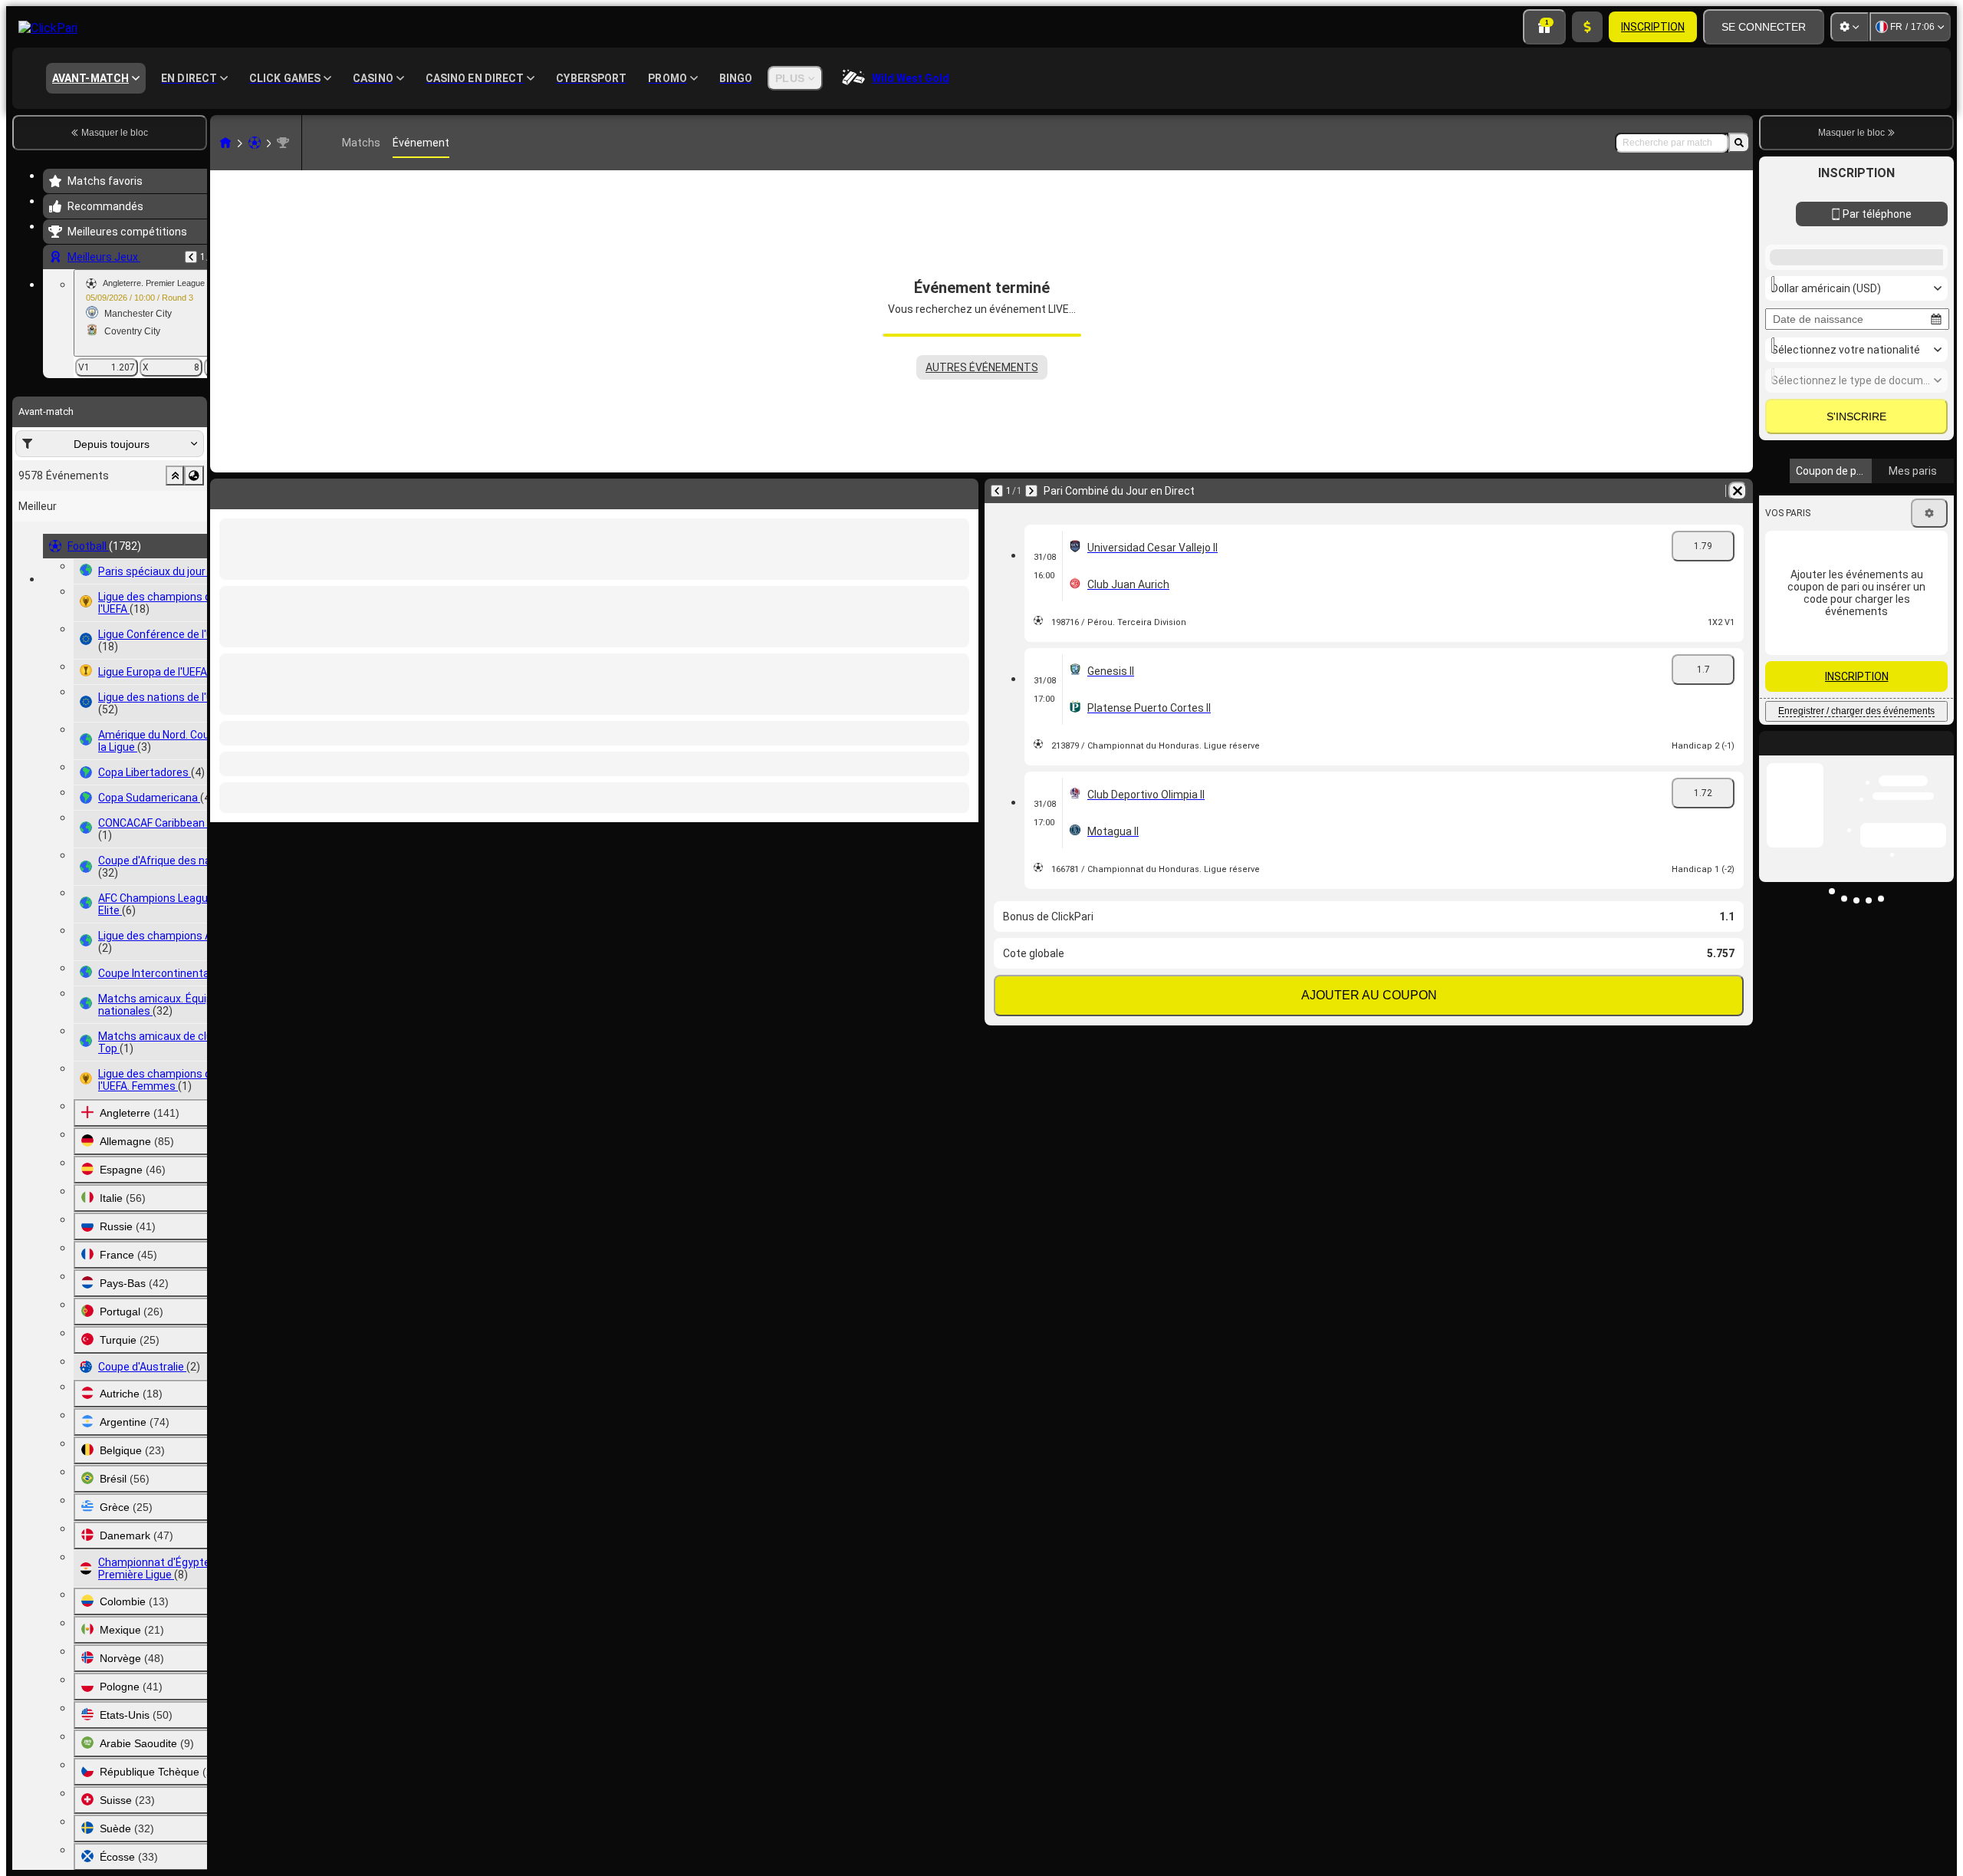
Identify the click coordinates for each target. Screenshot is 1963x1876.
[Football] (255, 143)
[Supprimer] (963, 491)
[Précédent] (191, 257)
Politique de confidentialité (1829, 749)
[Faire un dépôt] (1587, 27)
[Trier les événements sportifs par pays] (194, 476)
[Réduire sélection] (175, 476)
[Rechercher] (1739, 143)
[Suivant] (262, 491)
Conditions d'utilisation (1864, 740)
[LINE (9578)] (225, 143)
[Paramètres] (1850, 27)
